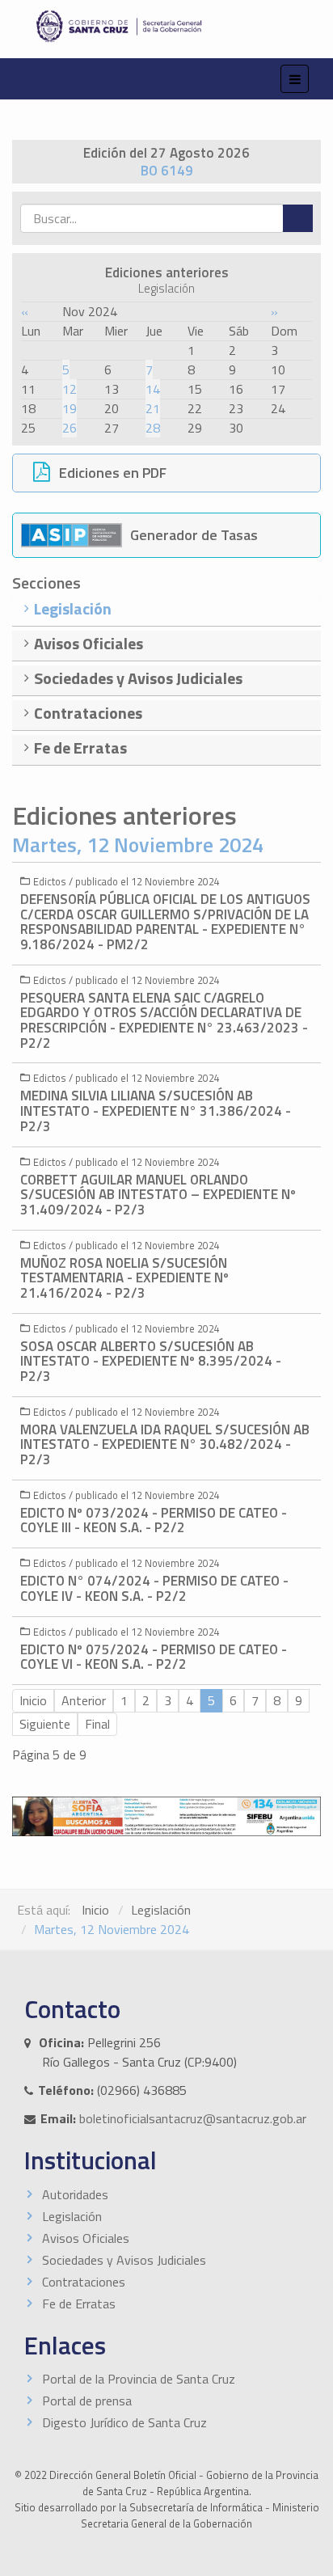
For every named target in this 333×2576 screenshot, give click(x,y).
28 (153, 428)
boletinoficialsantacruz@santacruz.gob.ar (193, 2118)
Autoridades (75, 2194)
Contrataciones (84, 2282)
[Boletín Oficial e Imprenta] (166, 26)
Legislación (161, 1910)
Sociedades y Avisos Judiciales (124, 2260)
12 (70, 389)
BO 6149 (167, 171)
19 (70, 408)
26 (70, 428)
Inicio (33, 1700)
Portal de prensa (87, 2401)
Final (97, 1724)
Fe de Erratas (79, 2304)
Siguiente (45, 1724)
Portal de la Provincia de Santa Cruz (139, 2379)
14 (153, 389)
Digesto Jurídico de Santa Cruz (124, 2422)
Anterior (84, 1700)
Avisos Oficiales (86, 2238)
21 (153, 408)
